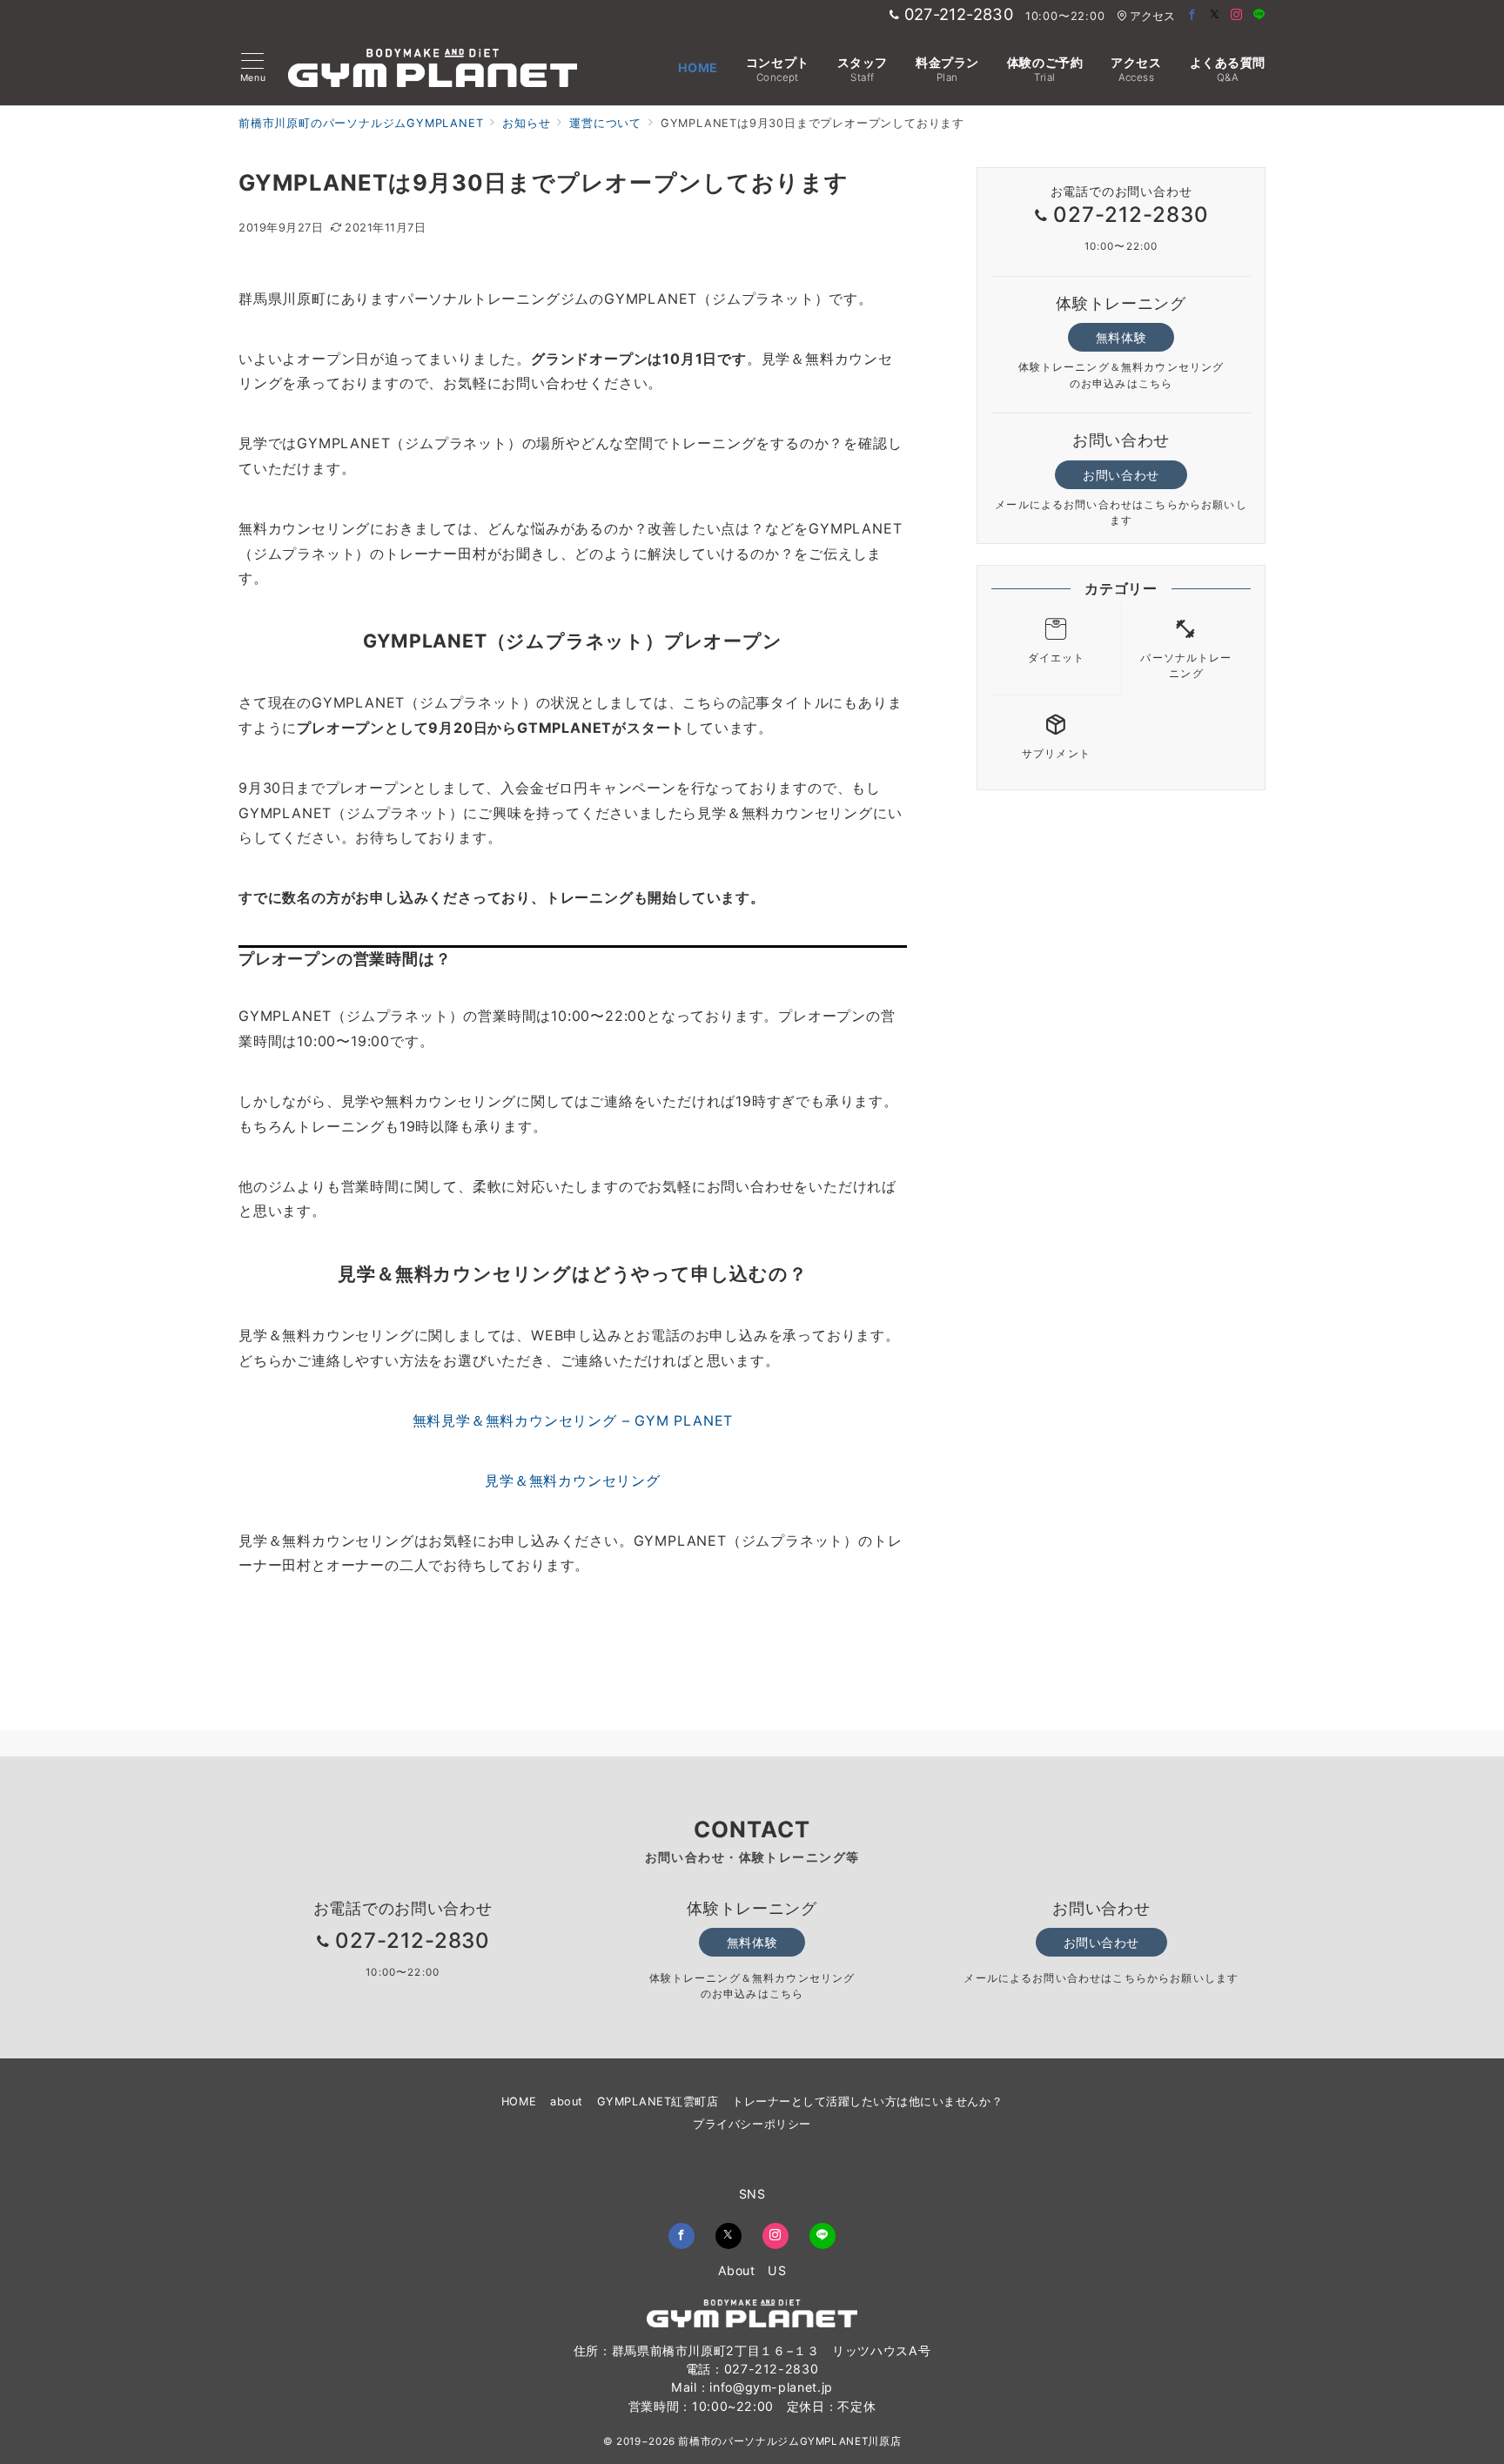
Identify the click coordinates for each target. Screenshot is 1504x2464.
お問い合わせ (1121, 475)
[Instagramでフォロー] (1237, 15)
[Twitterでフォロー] (1215, 15)
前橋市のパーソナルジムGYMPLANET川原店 (789, 2441)
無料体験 (1121, 337)
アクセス (1152, 16)
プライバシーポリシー (752, 2124)
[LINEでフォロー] (1259, 15)
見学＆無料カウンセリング (573, 1480)
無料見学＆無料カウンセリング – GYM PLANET (573, 1420)
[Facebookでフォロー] (1192, 15)
